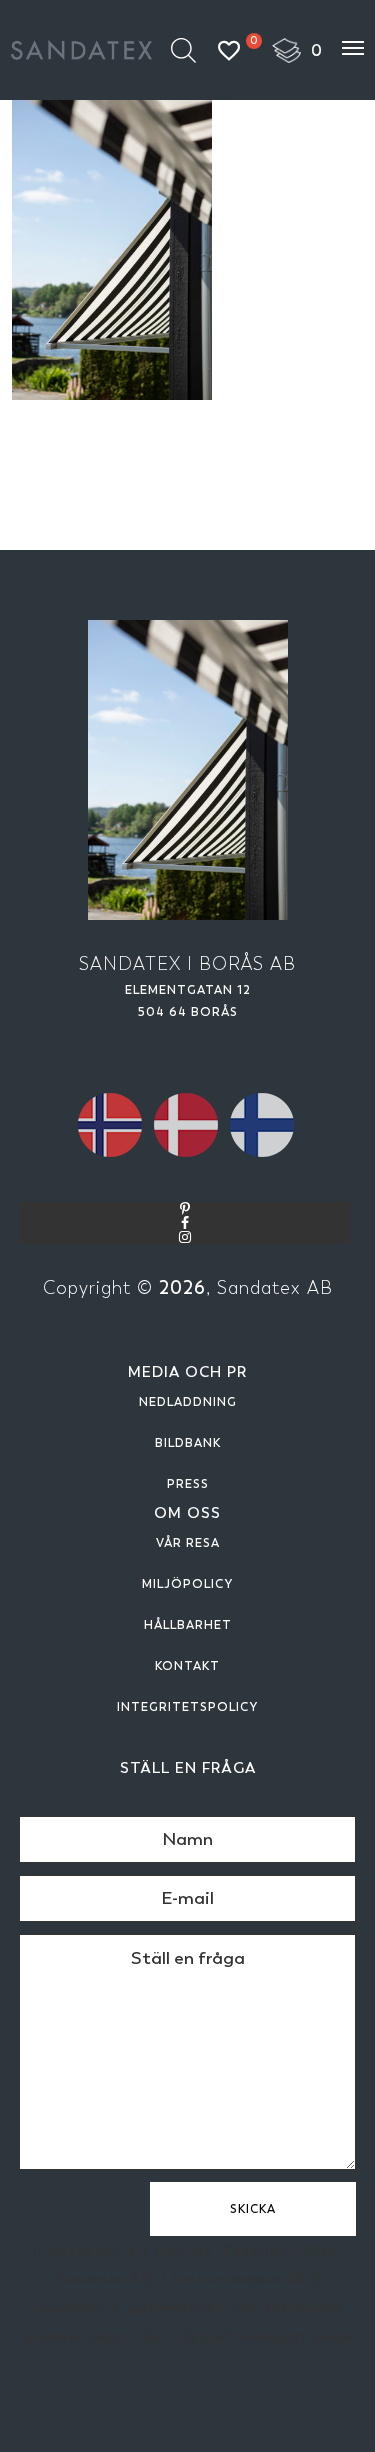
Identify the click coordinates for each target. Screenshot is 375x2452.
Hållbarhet (188, 1625)
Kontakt (187, 1666)
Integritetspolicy (187, 1707)
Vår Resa (188, 1543)
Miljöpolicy (187, 1584)
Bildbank (188, 1443)
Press (188, 1484)
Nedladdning (188, 1402)
